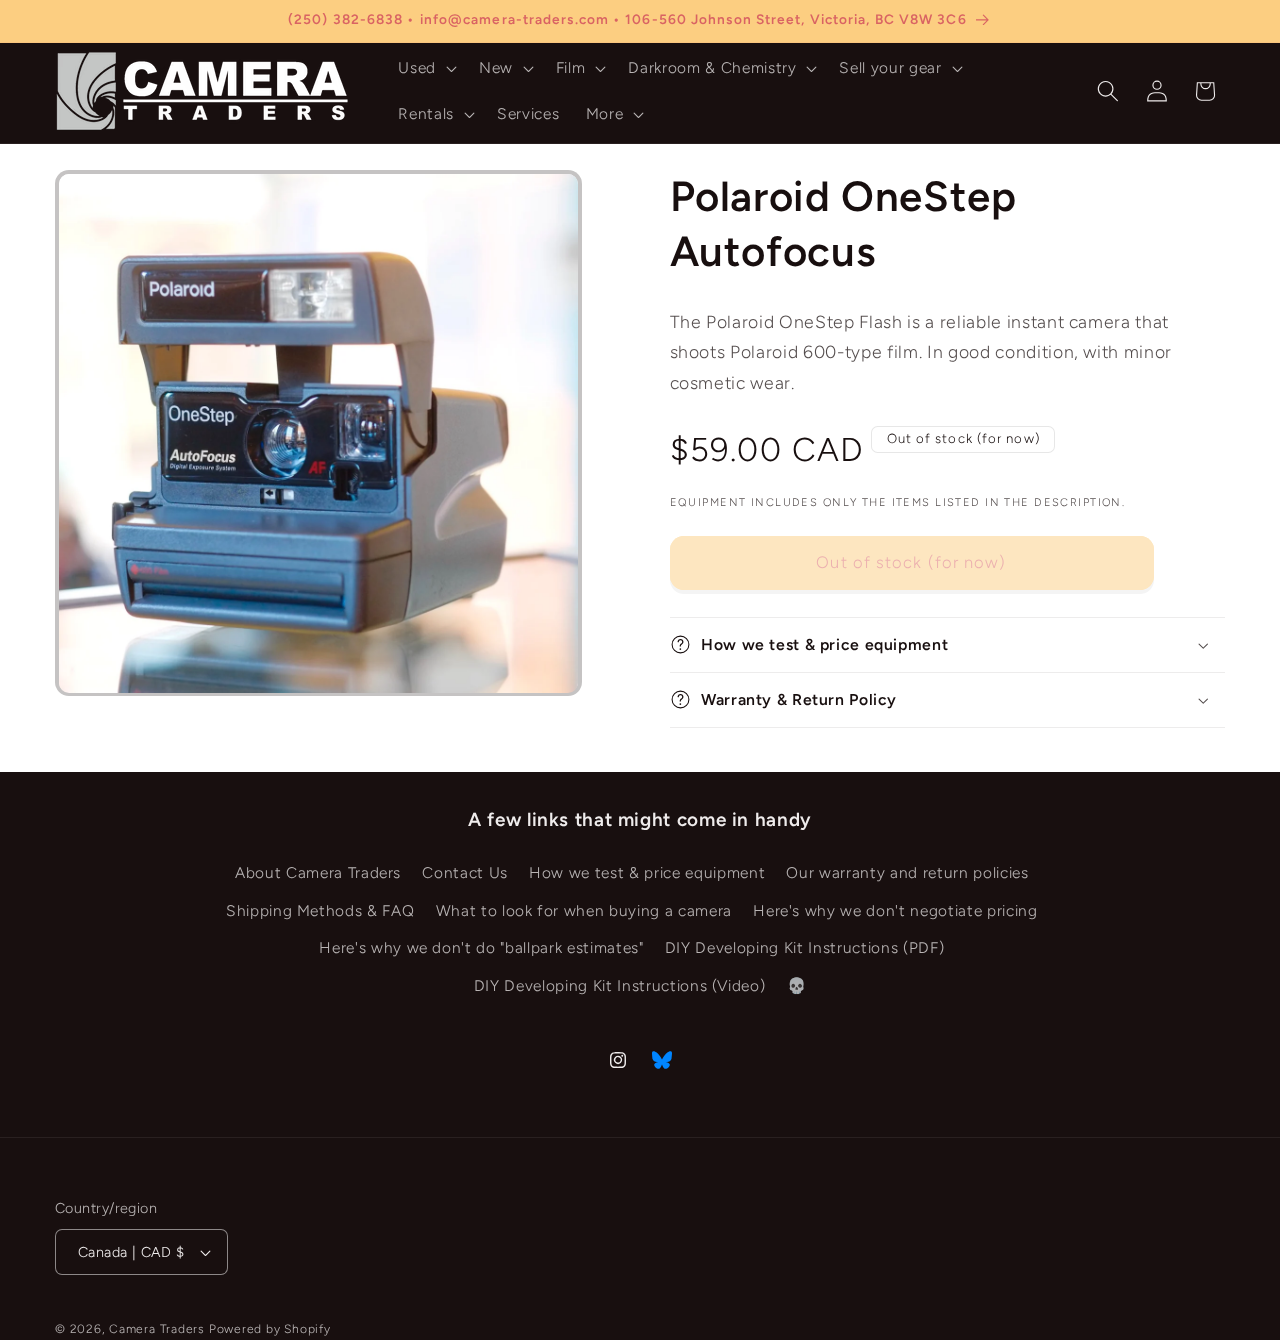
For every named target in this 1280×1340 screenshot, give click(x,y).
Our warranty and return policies (907, 872)
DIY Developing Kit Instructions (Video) (620, 985)
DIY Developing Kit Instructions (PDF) (804, 947)
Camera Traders (157, 1329)
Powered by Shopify (270, 1329)
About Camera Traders (318, 872)
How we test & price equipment (647, 872)
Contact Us (465, 872)
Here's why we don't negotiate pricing (895, 910)
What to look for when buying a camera (584, 910)
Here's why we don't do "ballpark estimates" (481, 947)
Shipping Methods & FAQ (320, 910)
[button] (425, 68)
